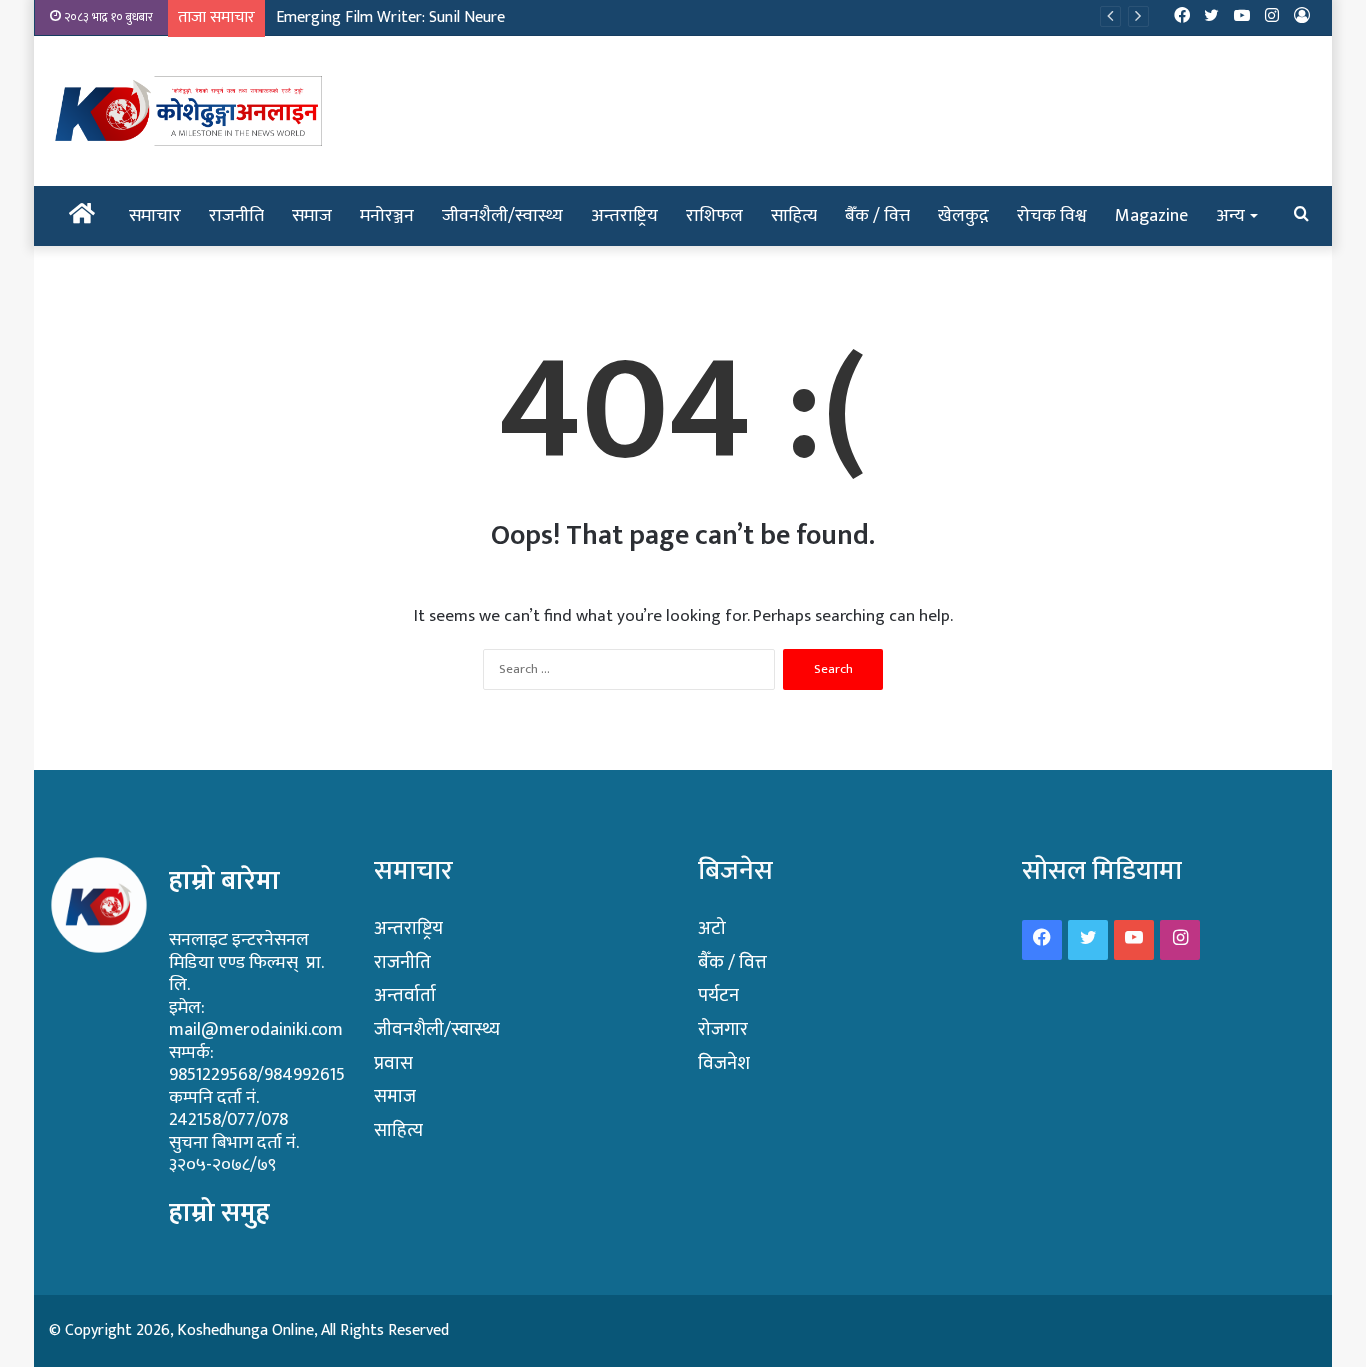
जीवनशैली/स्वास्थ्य (502, 216)
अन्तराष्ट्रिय (624, 216)
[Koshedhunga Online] (185, 111)
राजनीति (236, 216)
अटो (712, 928)
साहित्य (794, 216)
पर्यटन (718, 995)
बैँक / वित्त (877, 216)
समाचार (155, 216)
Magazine (1151, 216)
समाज (312, 216)
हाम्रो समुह (219, 1212)
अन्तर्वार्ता (405, 995)
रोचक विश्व (1052, 216)
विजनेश (724, 1063)
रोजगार (723, 1029)
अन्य (1230, 216)
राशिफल (714, 216)
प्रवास (393, 1063)
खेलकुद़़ (963, 216)
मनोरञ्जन (387, 216)
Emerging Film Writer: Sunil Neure (390, 17)
